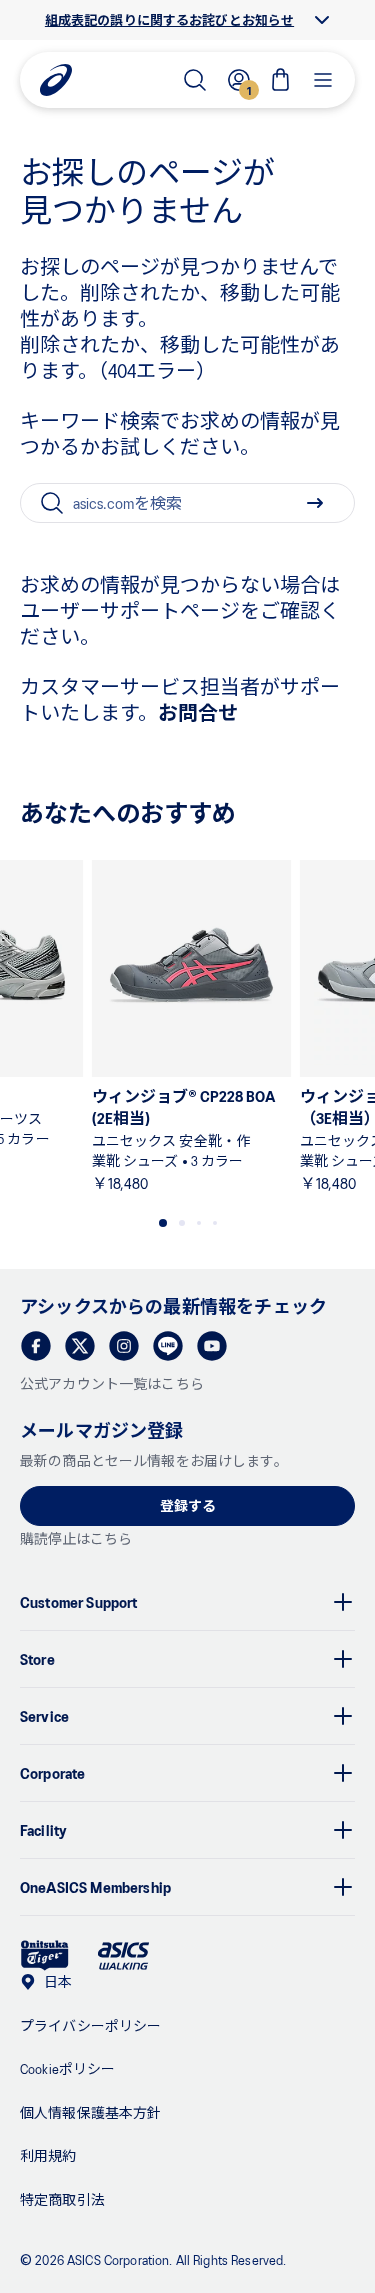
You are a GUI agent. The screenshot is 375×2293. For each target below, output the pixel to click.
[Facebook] (36, 1346)
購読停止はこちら (76, 1538)
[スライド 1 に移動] (163, 1223)
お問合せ (198, 712)
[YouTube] (212, 1346)
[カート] (281, 80)
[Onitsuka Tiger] (45, 1955)
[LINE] (168, 1346)
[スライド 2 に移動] (182, 1223)
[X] (80, 1346)
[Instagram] (124, 1346)
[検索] (195, 80)
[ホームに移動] (56, 80)
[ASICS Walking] (123, 1956)
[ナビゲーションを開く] (323, 80)
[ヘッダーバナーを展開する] (322, 20)
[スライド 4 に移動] (215, 1223)
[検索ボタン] (315, 503)
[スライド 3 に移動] (199, 1223)
